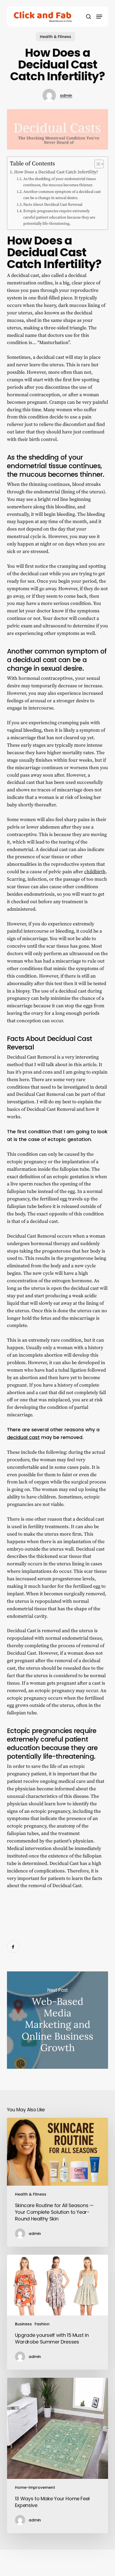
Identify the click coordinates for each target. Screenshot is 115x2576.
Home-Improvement (35, 2487)
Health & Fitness (55, 37)
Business (23, 2324)
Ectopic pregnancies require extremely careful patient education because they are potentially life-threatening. (59, 217)
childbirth (95, 872)
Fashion (42, 2324)
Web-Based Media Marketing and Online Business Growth (57, 2020)
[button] (99, 17)
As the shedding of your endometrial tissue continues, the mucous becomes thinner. (60, 182)
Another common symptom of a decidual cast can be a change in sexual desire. (62, 195)
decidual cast (23, 1437)
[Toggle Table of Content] (96, 164)
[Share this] (13, 1947)
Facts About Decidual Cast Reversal (53, 205)
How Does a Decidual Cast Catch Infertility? (56, 172)
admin (66, 96)
